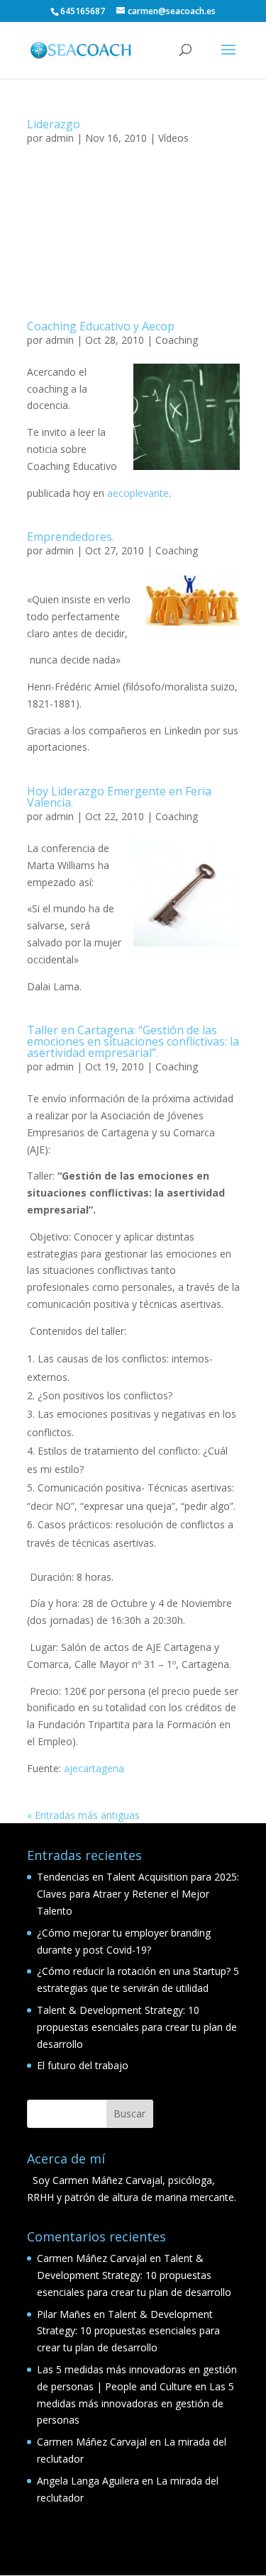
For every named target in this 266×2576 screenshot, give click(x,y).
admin (60, 138)
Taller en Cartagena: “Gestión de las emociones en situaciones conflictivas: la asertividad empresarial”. (133, 1041)
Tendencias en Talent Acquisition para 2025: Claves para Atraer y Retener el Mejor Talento (138, 1894)
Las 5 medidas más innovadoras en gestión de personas (135, 2403)
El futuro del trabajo (83, 2065)
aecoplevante (138, 493)
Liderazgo (54, 124)
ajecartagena (94, 1768)
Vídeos (173, 138)
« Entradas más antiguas (83, 1815)
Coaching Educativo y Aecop (101, 326)
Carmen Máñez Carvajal (92, 2258)
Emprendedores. (71, 537)
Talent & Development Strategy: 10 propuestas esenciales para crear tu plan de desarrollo (137, 2027)
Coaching (177, 340)
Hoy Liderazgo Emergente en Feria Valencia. (119, 797)
